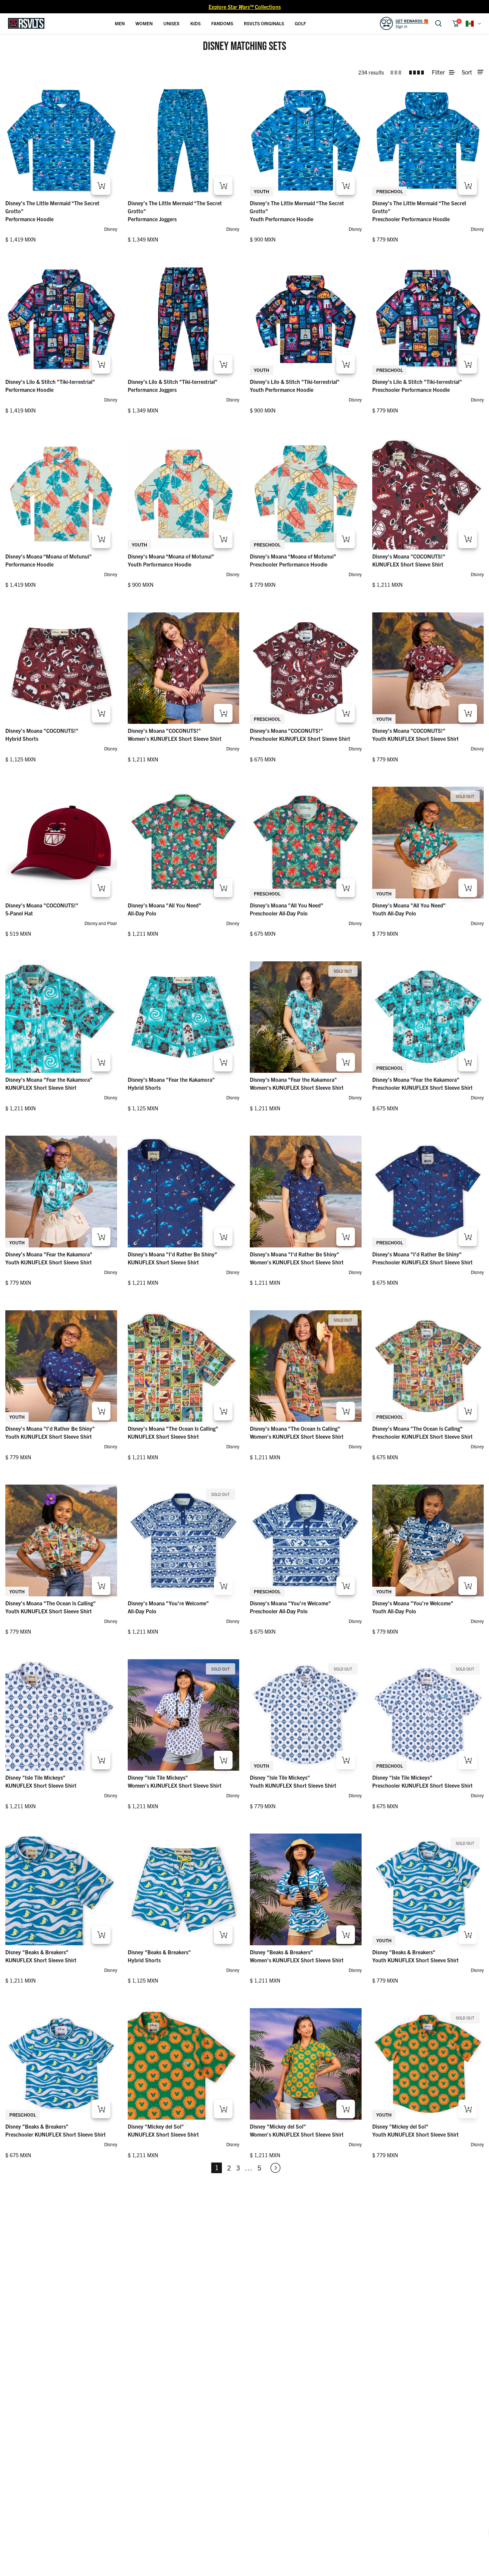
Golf (300, 23)
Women (144, 23)
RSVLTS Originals (264, 23)
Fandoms (222, 23)
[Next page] (272, 2168)
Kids (195, 23)
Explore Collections (245, 7)
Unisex (171, 23)
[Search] (438, 23)
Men (120, 23)
